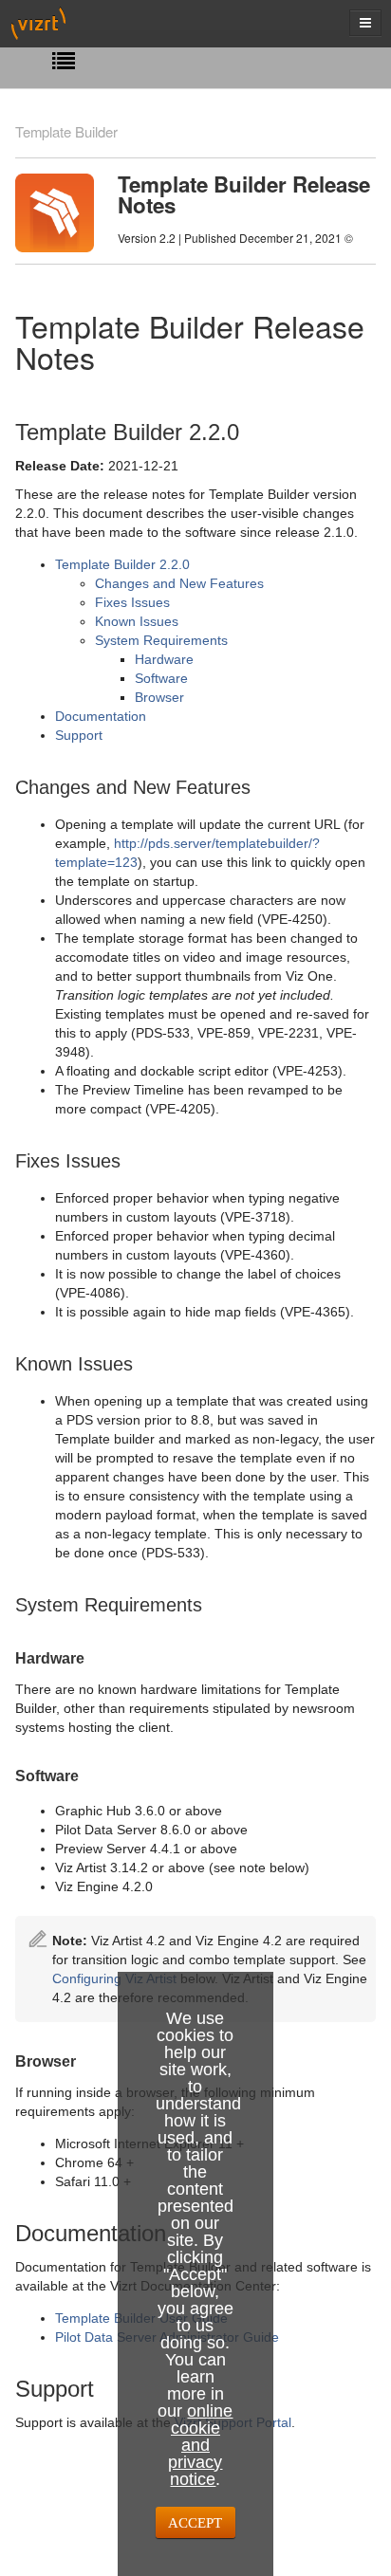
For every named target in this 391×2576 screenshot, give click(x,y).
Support (79, 735)
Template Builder (66, 131)
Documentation (101, 716)
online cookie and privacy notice (200, 2445)
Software (161, 678)
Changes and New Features (179, 583)
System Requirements (161, 640)
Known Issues (137, 621)
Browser (159, 697)
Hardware (164, 659)
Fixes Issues (132, 602)
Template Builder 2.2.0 (122, 564)
